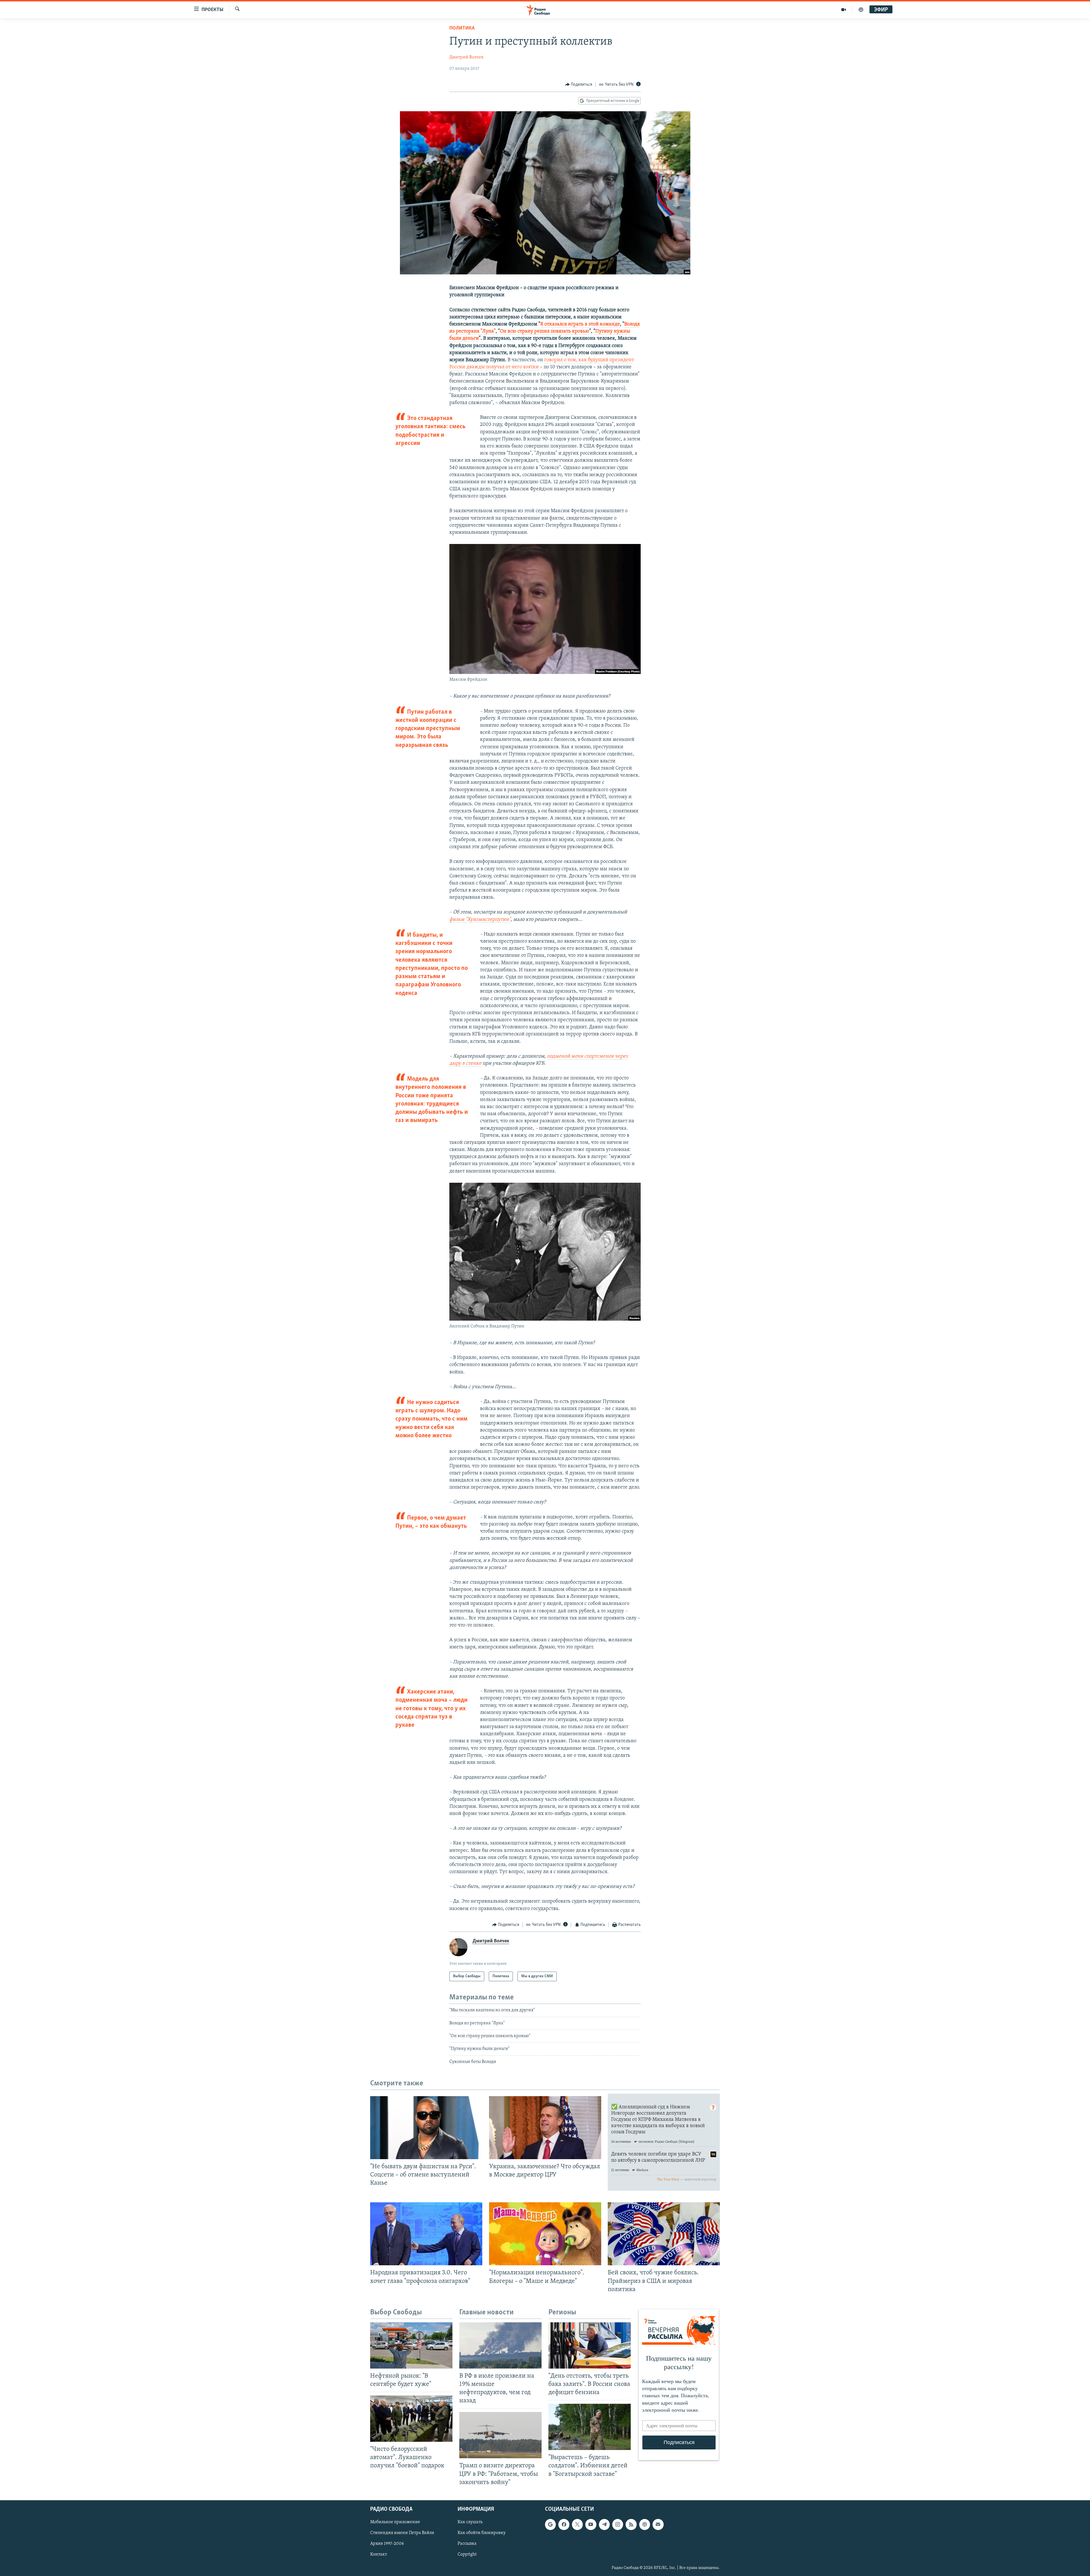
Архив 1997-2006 (387, 2544)
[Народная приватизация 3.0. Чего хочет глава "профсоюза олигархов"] (426, 2234)
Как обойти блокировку (482, 2533)
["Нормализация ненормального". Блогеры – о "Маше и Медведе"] (545, 2234)
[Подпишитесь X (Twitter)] (577, 2524)
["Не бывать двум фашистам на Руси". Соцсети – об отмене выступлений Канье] (426, 2128)
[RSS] (631, 2524)
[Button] (579, 85)
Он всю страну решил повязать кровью (545, 331)
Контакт (379, 2554)
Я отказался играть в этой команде (580, 324)
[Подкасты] (645, 2524)
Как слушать (470, 2522)
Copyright (467, 2554)
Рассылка (467, 2544)
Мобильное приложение (395, 2522)
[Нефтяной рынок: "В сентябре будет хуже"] (411, 2345)
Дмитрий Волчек (467, 57)
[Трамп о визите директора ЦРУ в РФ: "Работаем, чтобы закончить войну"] (500, 2435)
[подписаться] (658, 2524)
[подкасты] (861, 10)
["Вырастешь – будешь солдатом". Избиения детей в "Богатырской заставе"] (590, 2427)
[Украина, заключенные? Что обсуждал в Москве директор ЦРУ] (545, 2128)
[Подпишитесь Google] (550, 2524)
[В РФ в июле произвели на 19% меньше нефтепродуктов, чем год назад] (500, 2345)
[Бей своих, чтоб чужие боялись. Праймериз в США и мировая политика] (664, 2234)
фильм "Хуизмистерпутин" (480, 920)
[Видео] (844, 10)
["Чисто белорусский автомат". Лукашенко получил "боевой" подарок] (411, 2419)
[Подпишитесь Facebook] (564, 2524)
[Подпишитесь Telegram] (604, 2524)
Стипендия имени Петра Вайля (402, 2533)
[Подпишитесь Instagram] (618, 2524)
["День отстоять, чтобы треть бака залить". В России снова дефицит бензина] (590, 2345)
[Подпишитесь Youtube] (591, 2524)
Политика (462, 28)
